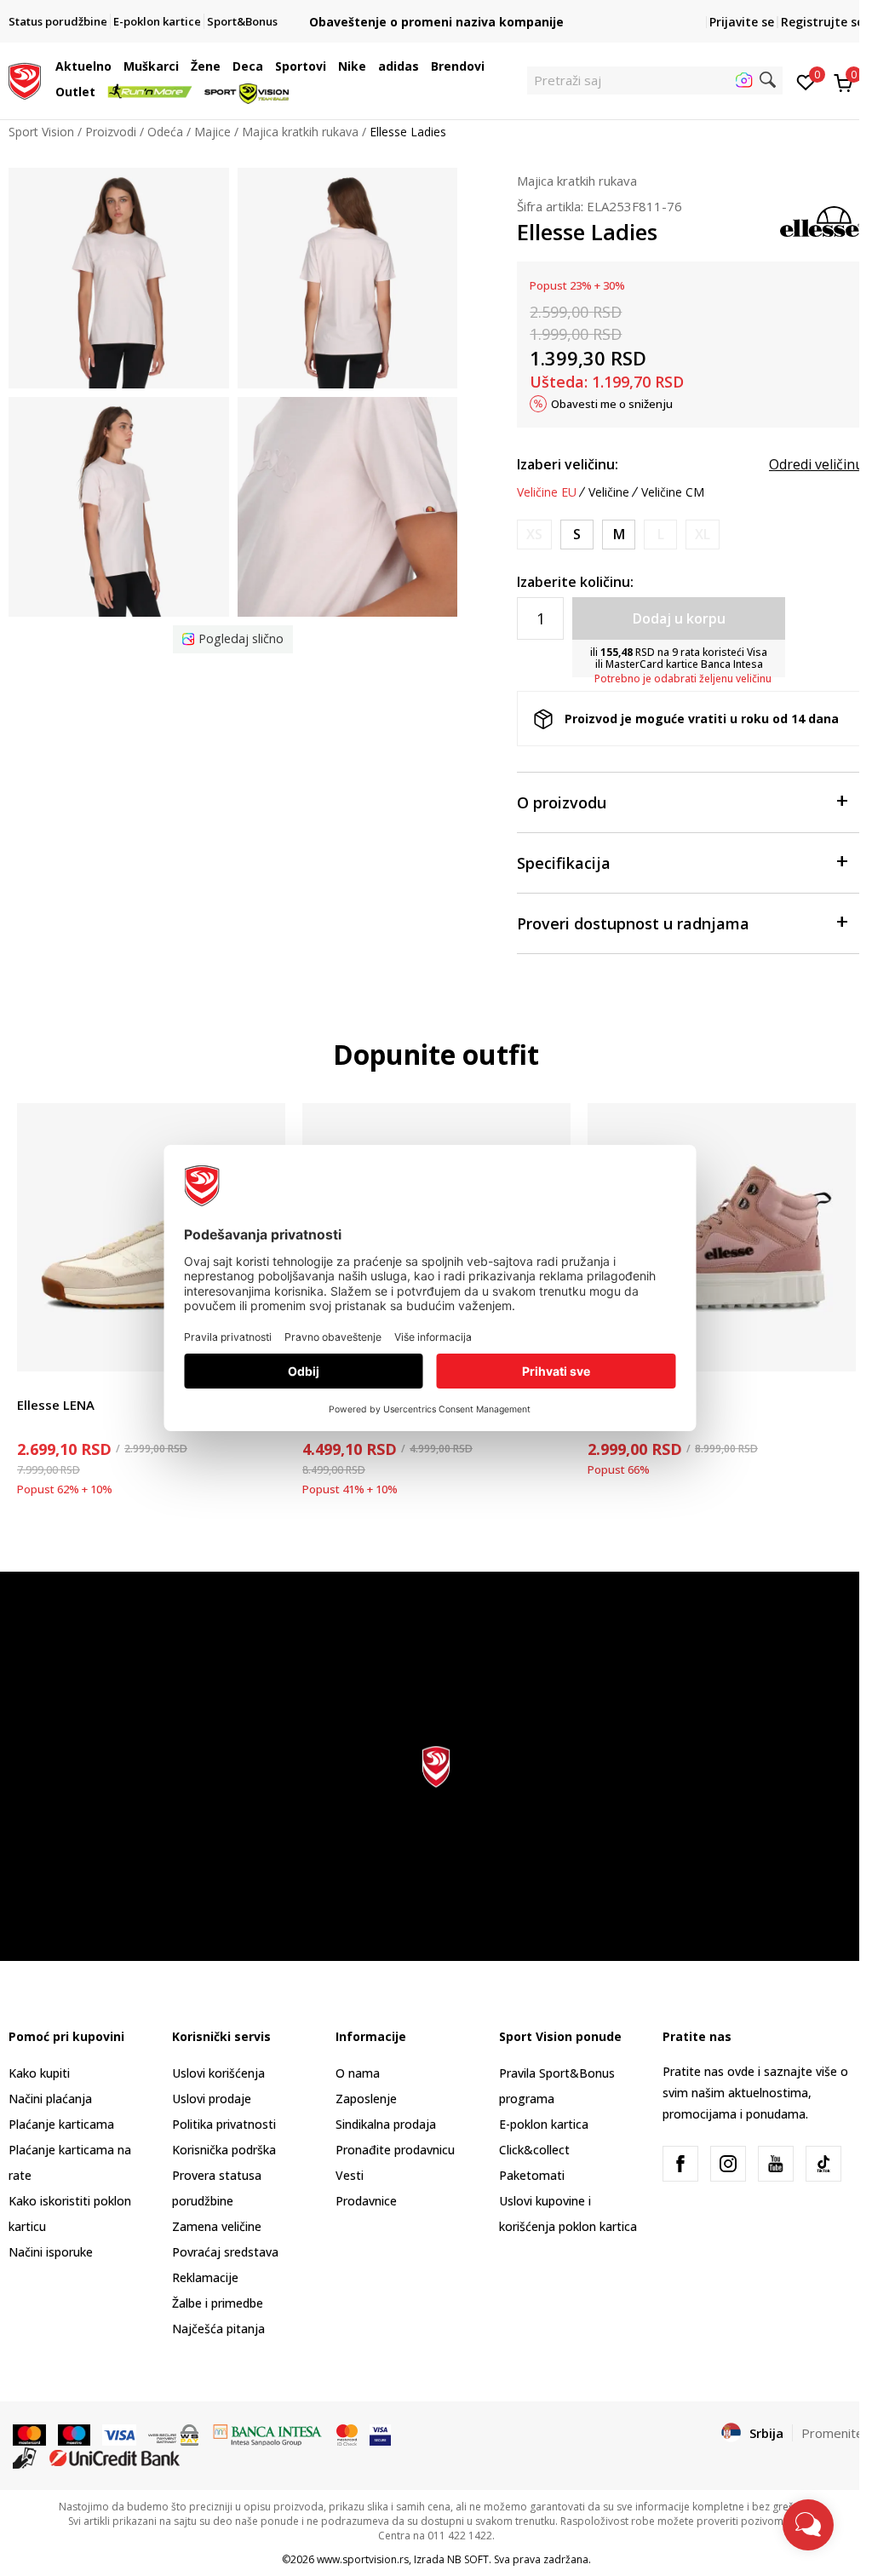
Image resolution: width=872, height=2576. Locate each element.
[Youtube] (776, 2164)
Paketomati (532, 2175)
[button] (116, 66)
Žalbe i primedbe (218, 2303)
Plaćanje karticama (61, 2124)
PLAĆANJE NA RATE (436, 8)
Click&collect (534, 2150)
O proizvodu (562, 802)
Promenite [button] (832, 2433)
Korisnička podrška (224, 2150)
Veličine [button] (609, 492)
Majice (212, 132)
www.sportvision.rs (363, 2559)
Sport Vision (41, 132)
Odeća (165, 132)
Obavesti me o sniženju (612, 404)
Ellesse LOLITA (633, 1405)
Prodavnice (366, 2201)
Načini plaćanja (50, 2099)
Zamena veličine (217, 2226)
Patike (34, 1386)
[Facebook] (680, 2164)
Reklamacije (205, 2277)
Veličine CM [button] (673, 492)
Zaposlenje (366, 2099)
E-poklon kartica (544, 2124)
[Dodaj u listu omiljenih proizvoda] (832, 1348)
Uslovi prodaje (212, 2099)
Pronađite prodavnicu (395, 2150)
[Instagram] (728, 2164)
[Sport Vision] (25, 79)
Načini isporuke (51, 2252)
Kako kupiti (39, 2073)
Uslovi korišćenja (218, 2073)
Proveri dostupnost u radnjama (633, 923)
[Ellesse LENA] (151, 1237)
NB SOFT (468, 2559)
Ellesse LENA (56, 1405)
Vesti (350, 2175)
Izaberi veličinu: (568, 464)
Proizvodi (111, 132)
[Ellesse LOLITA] (722, 1237)
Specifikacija (564, 863)
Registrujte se (822, 22)
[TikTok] (823, 2164)
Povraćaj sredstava (225, 2252)
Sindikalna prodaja (386, 2124)
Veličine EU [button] (547, 492)
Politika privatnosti (224, 2124)
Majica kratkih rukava (300, 132)
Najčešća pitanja (218, 2329)
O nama (358, 2073)
